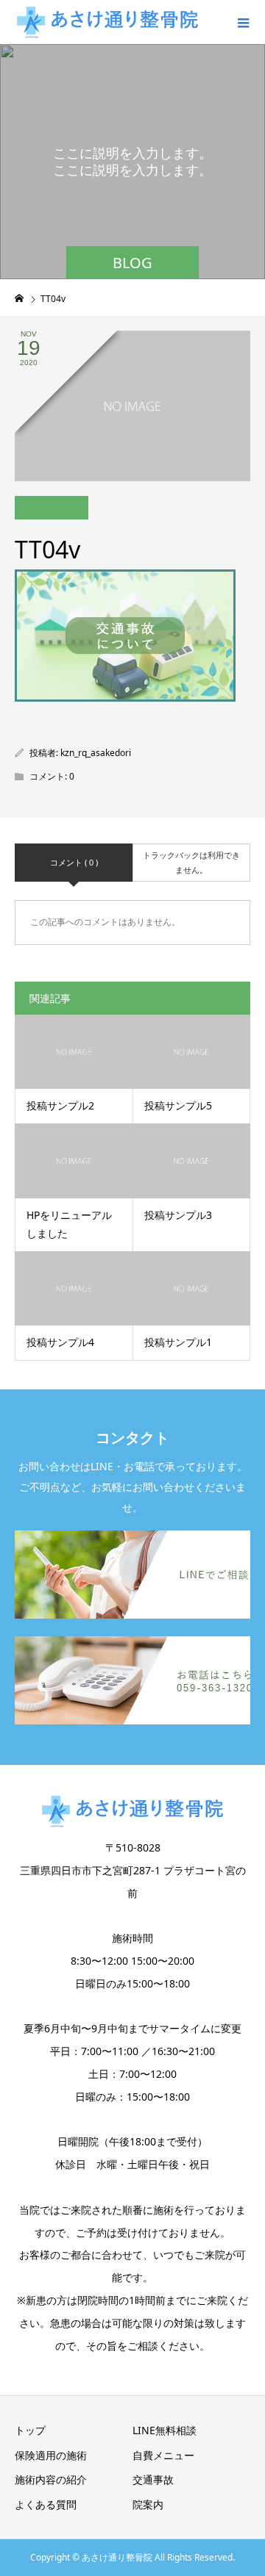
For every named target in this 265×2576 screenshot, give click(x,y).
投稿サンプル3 (178, 1215)
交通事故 (153, 2479)
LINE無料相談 (165, 2430)
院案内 (148, 2504)
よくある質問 (46, 2504)
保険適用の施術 (51, 2455)
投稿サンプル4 (60, 1342)
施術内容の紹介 (51, 2479)
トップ (30, 2430)
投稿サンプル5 (178, 1105)
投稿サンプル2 (60, 1105)
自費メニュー (163, 2455)
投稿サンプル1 (178, 1342)
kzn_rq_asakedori (96, 753)
